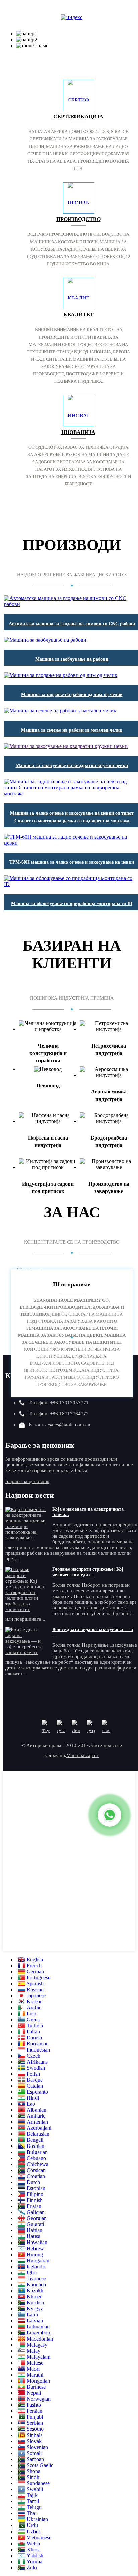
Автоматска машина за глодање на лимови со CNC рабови (72, 624)
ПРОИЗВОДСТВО (79, 219)
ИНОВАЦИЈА (78, 432)
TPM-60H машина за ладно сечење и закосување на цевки (72, 862)
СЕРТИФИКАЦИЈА (78, 117)
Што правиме (72, 1284)
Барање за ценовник (27, 1481)
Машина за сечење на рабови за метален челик (72, 730)
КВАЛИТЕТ (79, 315)
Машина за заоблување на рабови (72, 659)
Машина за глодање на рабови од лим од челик (72, 695)
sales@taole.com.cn (70, 1425)
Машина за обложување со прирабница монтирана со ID (72, 904)
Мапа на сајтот (83, 1755)
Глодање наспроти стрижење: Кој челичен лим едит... (88, 1572)
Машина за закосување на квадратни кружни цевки (72, 766)
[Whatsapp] (110, 1815)
